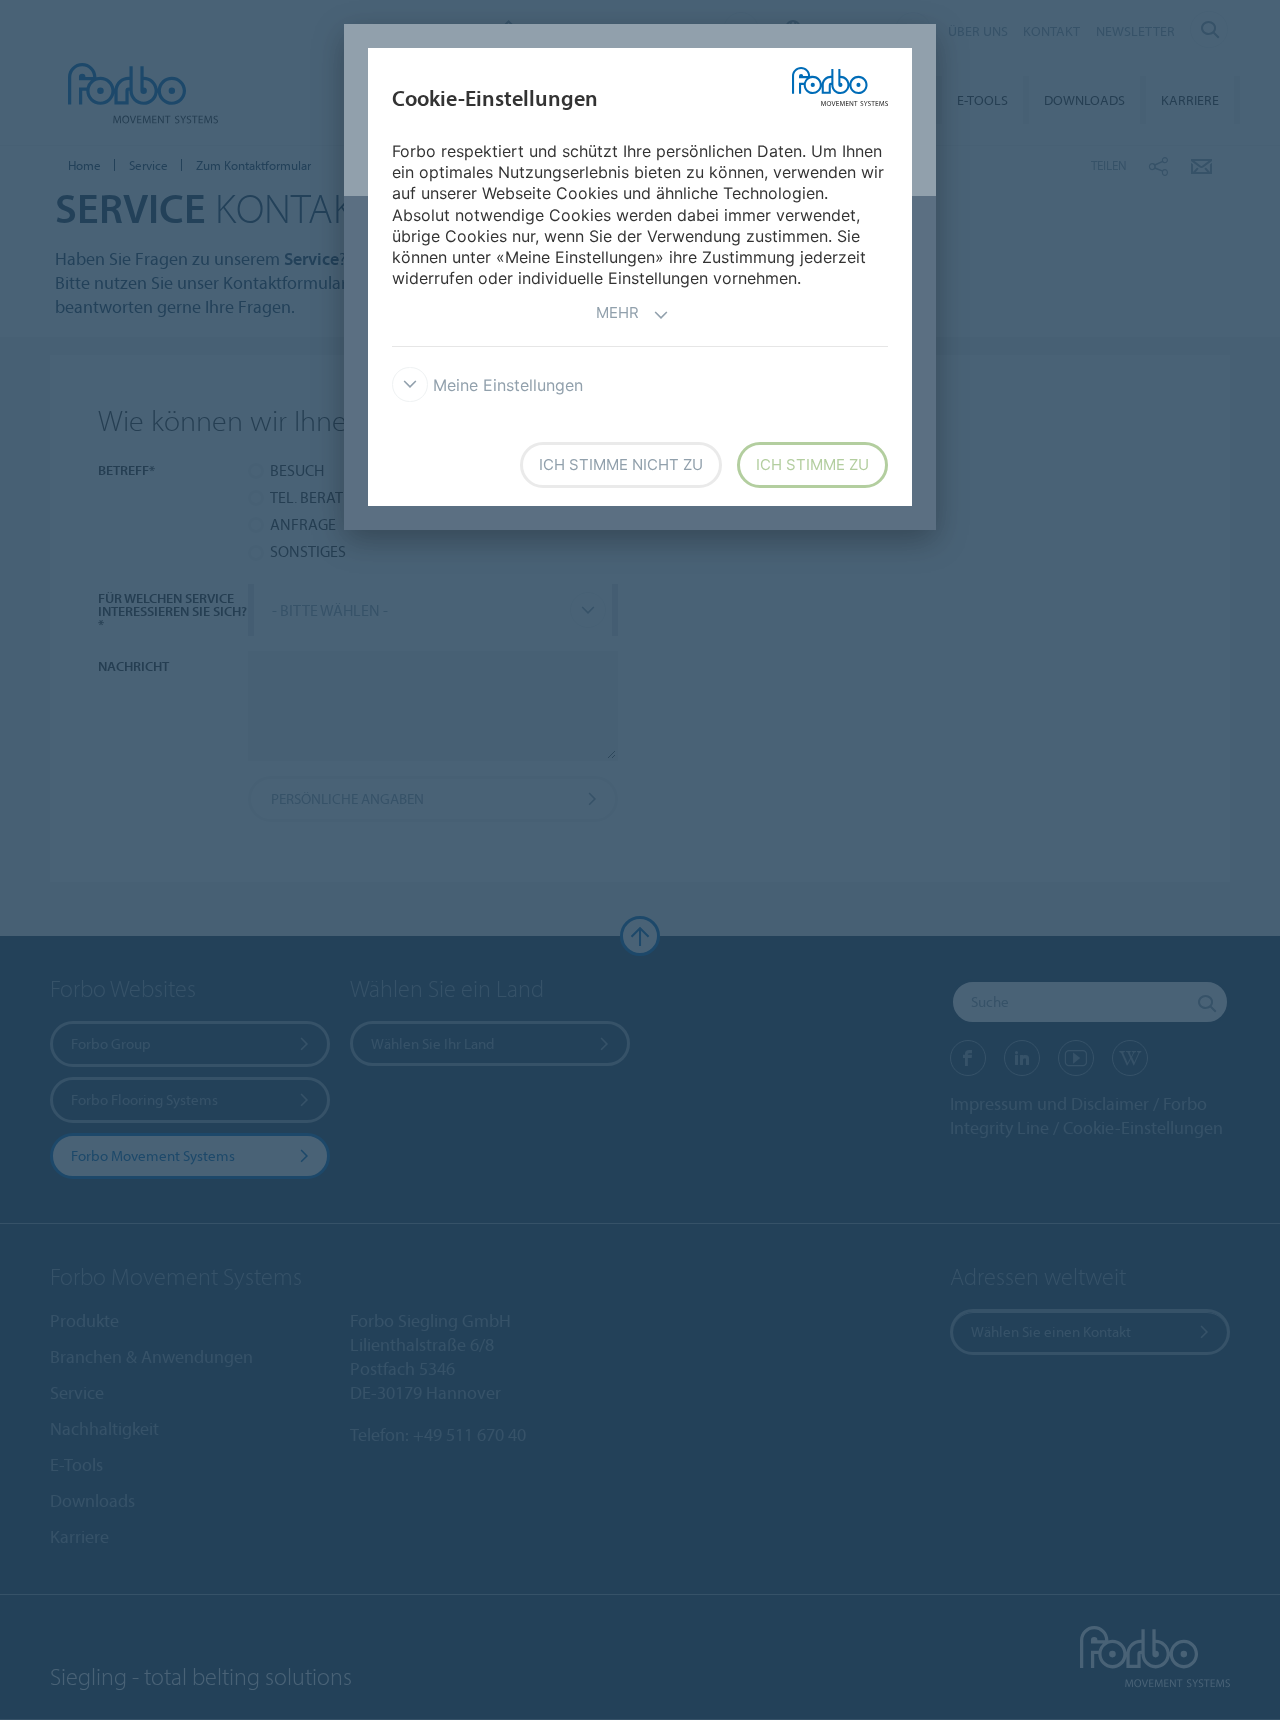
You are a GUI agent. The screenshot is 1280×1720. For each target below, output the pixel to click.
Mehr (617, 312)
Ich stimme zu (812, 464)
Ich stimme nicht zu (621, 464)
